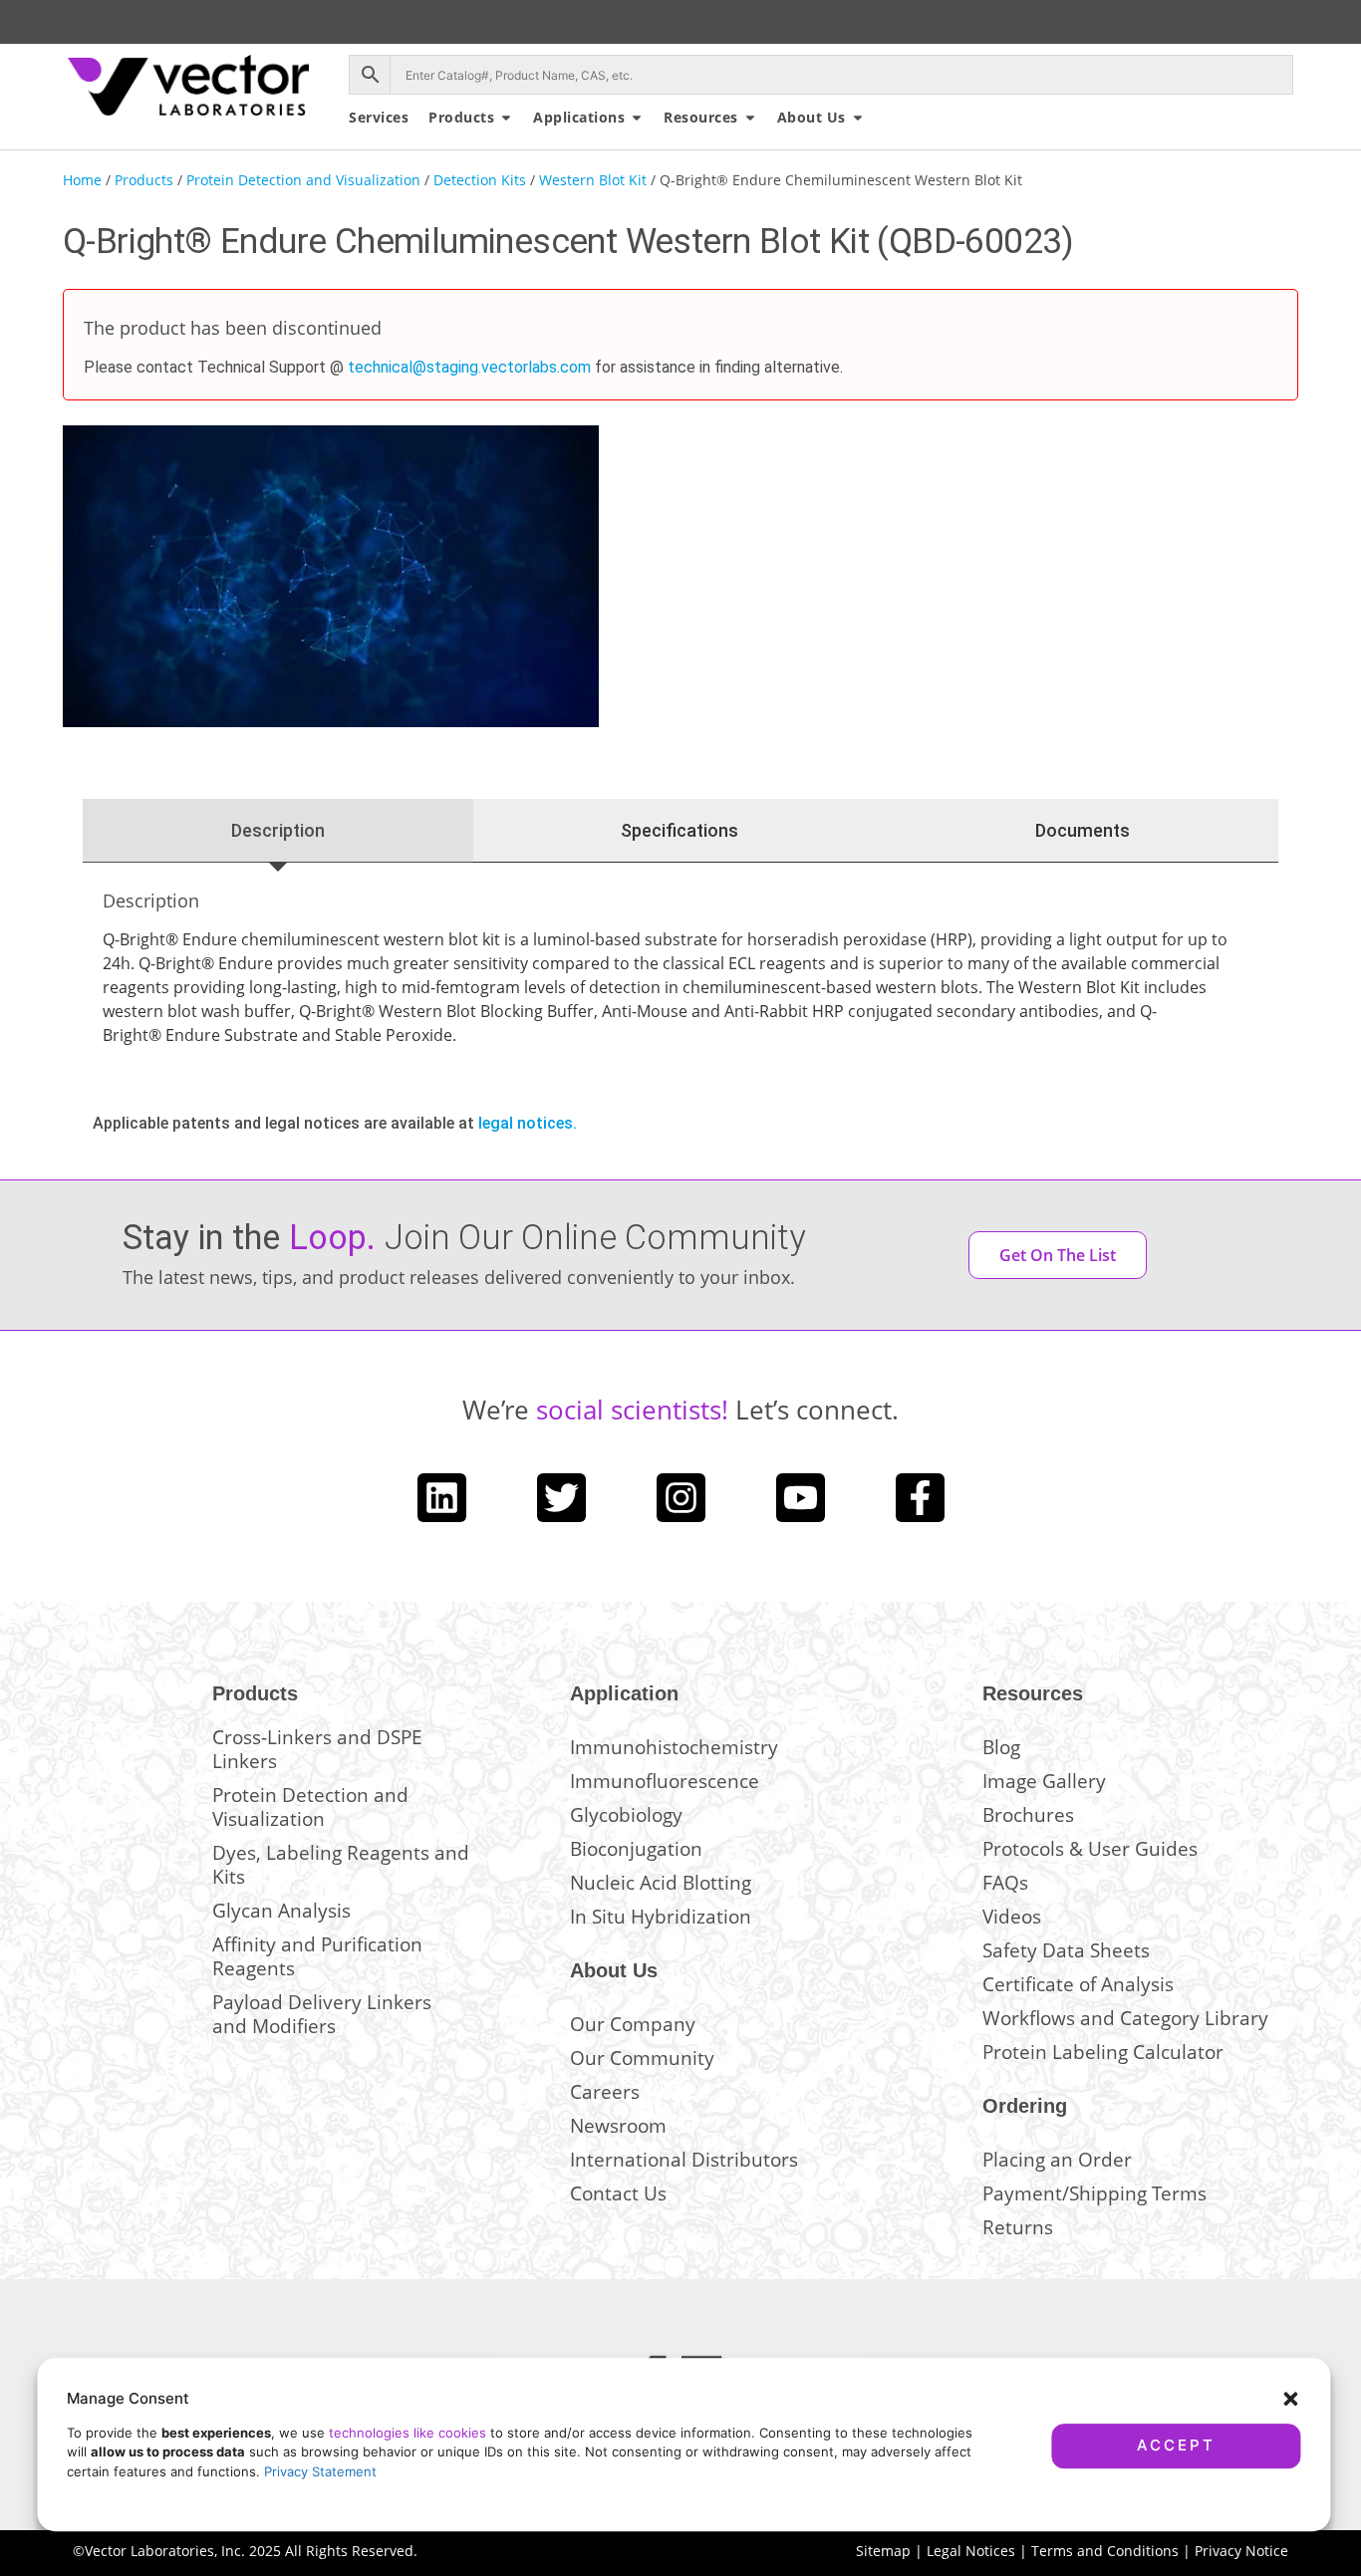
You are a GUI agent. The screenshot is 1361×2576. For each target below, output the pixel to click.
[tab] (278, 831)
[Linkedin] (442, 1498)
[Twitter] (561, 1498)
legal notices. (528, 1123)
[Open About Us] (858, 117)
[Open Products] (506, 117)
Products (144, 180)
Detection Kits (480, 180)
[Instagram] (681, 1498)
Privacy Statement (320, 2471)
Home (82, 180)
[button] (1290, 2399)
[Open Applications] (637, 117)
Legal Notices (971, 2551)
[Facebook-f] (920, 1498)
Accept (1176, 2445)
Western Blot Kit (593, 180)
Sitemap (883, 2551)
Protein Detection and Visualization (303, 180)
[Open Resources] (750, 117)
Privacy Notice (1241, 2551)
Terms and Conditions (1105, 2551)
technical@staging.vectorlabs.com (469, 367)
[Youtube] (801, 1498)
